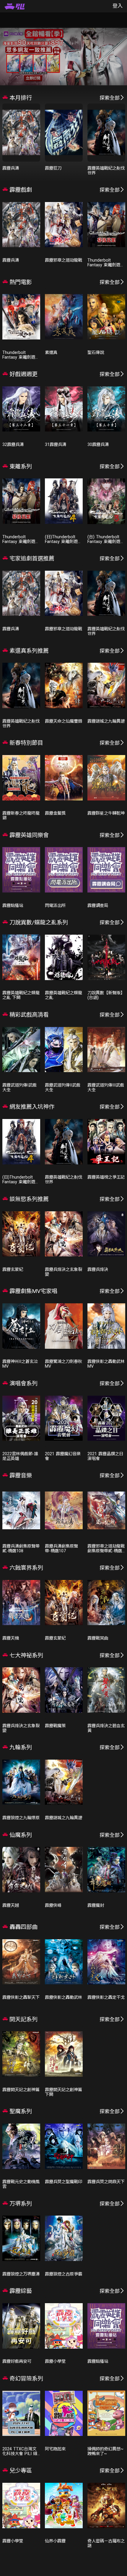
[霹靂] (15, 6)
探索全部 (110, 98)
